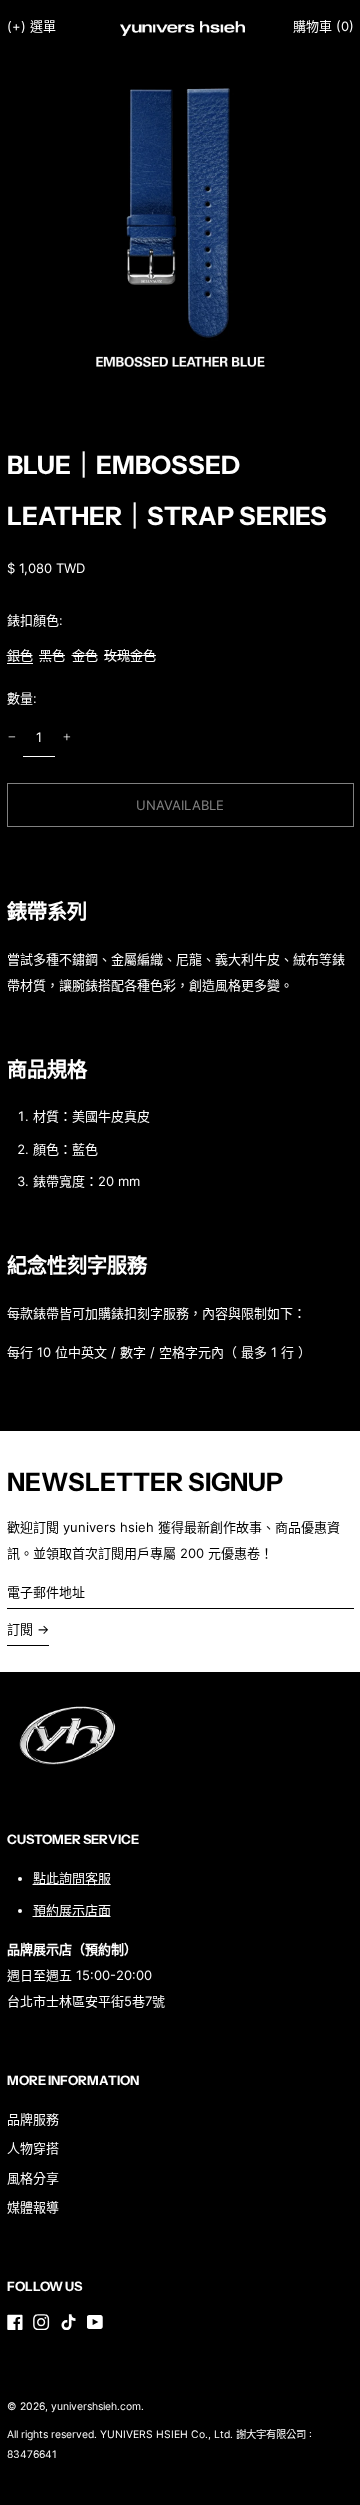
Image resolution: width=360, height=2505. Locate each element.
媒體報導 (33, 2207)
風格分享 (33, 2178)
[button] (323, 26)
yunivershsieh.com (96, 2406)
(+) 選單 (31, 26)
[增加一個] (66, 737)
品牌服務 (33, 2119)
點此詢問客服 (72, 1878)
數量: (22, 698)
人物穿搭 (33, 2148)
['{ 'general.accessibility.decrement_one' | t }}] (11, 737)
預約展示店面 (72, 1910)
